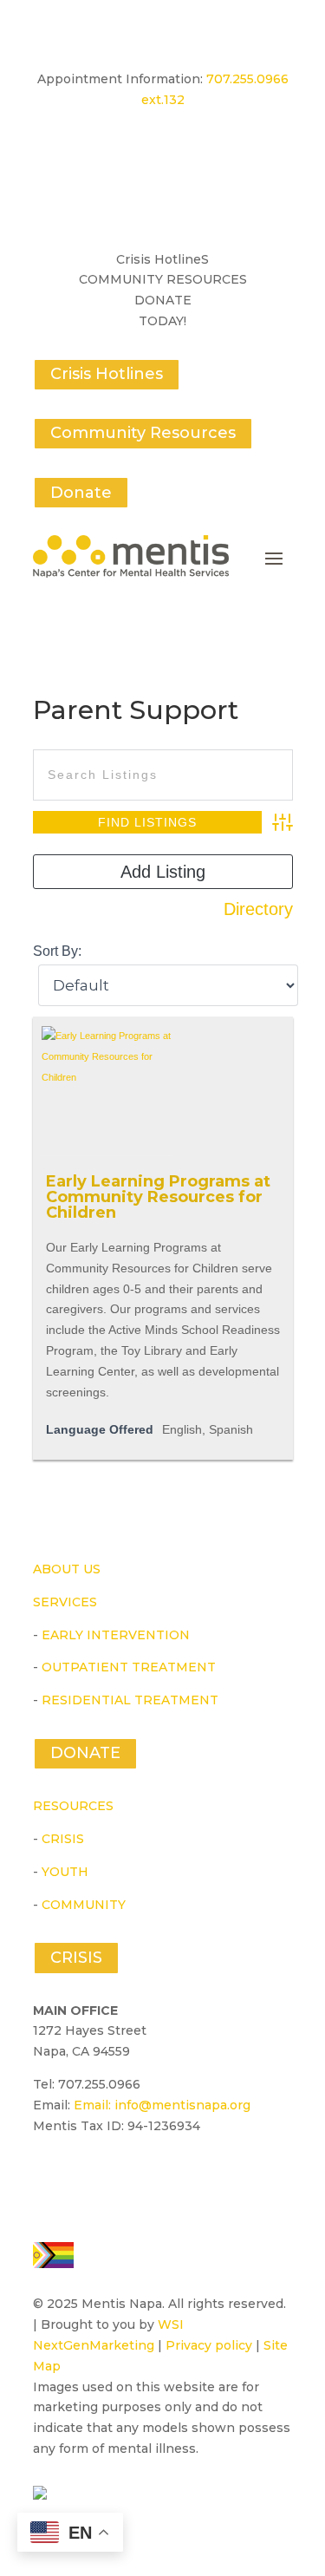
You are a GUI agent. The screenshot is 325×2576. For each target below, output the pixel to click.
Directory (258, 909)
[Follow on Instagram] (127, 2176)
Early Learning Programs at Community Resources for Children (158, 1197)
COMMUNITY (84, 1905)
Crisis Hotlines (107, 374)
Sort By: (57, 951)
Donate (81, 493)
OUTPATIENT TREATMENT (129, 1667)
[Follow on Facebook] (47, 2176)
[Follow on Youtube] (87, 2176)
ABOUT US (67, 1569)
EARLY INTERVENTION (116, 1635)
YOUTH (65, 1872)
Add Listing (163, 872)
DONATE (85, 1753)
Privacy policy (209, 2345)
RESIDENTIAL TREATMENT (130, 1700)
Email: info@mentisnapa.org (162, 2105)
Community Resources (143, 433)
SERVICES (65, 1602)
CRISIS (63, 1839)
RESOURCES (73, 1806)
